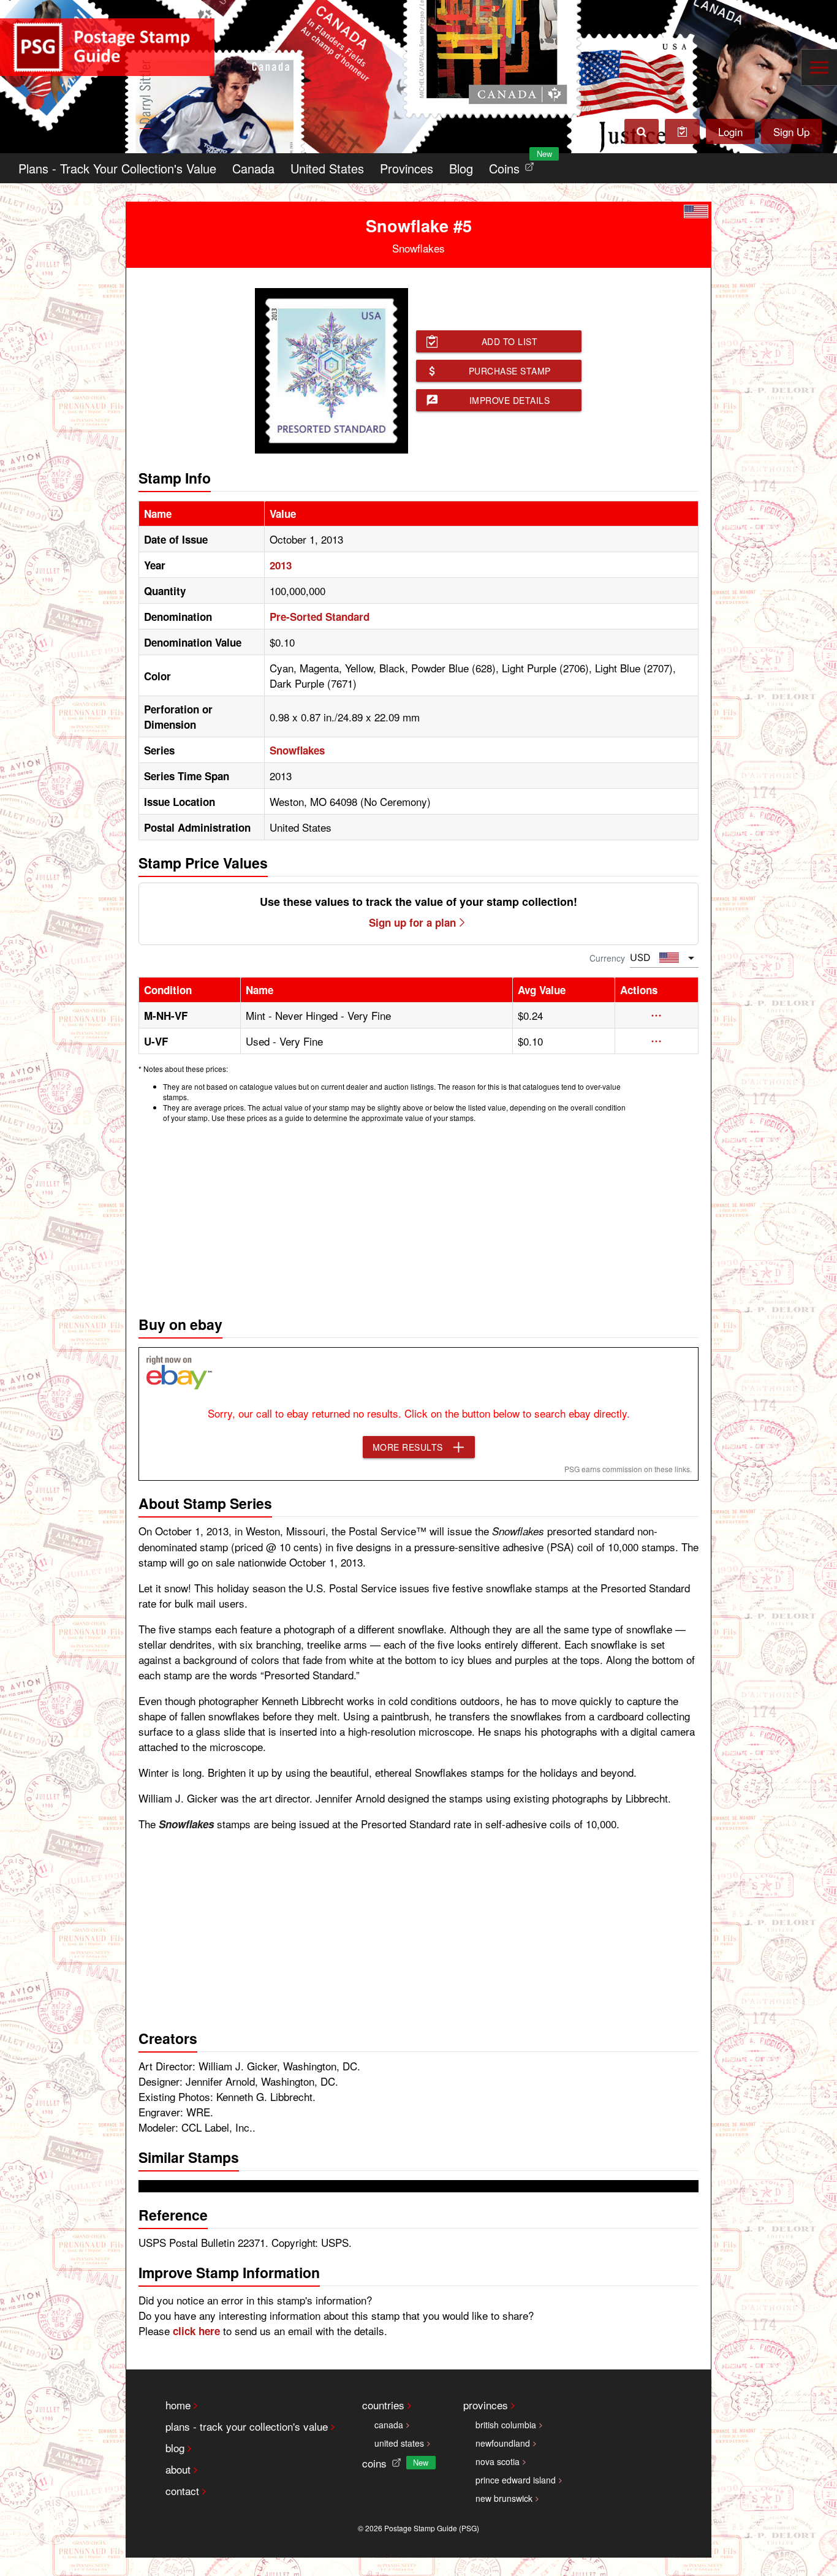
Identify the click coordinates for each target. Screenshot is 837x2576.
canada (389, 2425)
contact (182, 2491)
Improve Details (510, 400)
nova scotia (498, 2461)
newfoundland (503, 2443)
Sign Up (791, 131)
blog (175, 2448)
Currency (607, 958)
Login (730, 131)
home (178, 2405)
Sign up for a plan (412, 922)
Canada (253, 168)
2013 (281, 565)
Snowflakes (297, 750)
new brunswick (504, 2498)
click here (196, 2331)
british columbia (506, 2425)
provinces (486, 2405)
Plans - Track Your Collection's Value (117, 168)
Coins (514, 165)
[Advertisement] (418, 1216)
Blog (461, 168)
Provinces (407, 168)
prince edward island (516, 2480)
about (178, 2469)
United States (327, 168)
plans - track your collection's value (247, 2426)
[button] (657, 1016)
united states (399, 2443)
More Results (408, 1447)
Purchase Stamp (510, 371)
